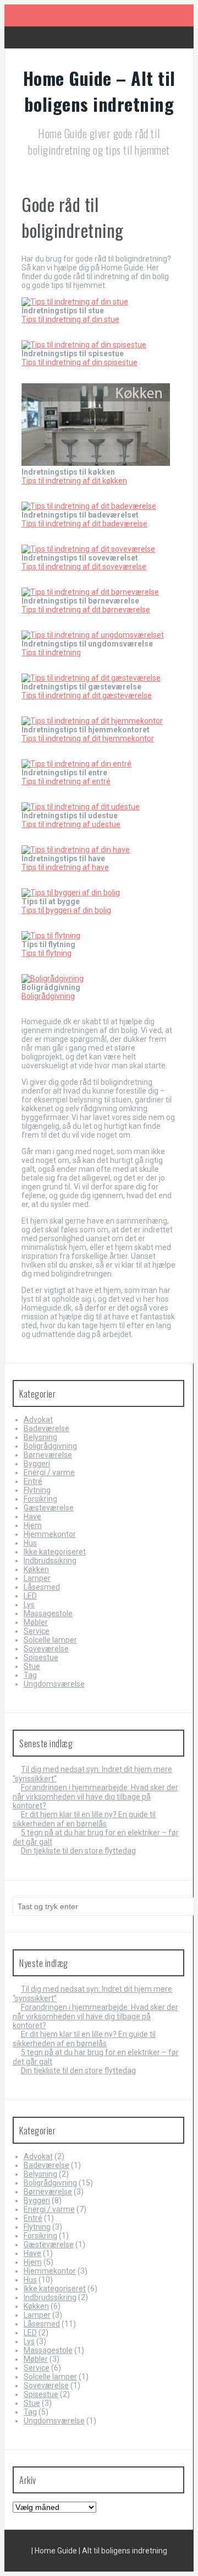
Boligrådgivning (48, 996)
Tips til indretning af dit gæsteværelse (87, 695)
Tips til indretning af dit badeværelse (84, 524)
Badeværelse (46, 1428)
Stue (32, 1666)
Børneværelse (48, 1455)
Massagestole (48, 1613)
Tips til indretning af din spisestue (79, 362)
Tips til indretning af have (65, 867)
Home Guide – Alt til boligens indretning (99, 91)
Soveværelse (46, 1649)
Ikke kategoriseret (55, 1552)
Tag (30, 1675)
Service (37, 1631)
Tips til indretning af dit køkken (74, 481)
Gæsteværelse (49, 1508)
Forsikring (40, 1499)
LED (30, 1596)
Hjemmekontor (50, 1534)
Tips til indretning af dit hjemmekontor (88, 738)
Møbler (36, 1622)
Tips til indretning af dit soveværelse (84, 567)
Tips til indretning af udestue (71, 824)
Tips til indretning (51, 653)
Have (32, 1517)
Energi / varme (49, 1472)
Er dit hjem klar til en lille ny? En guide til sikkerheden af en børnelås (84, 1819)
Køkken (36, 1569)
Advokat (38, 1420)
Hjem (33, 1525)
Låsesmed (42, 1587)
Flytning (37, 1490)
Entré (33, 1481)
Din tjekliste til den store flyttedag (78, 1851)
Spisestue (41, 1657)
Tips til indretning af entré (66, 781)
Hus (30, 1543)
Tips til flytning (46, 953)
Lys (29, 1605)
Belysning (40, 1437)
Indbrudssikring (50, 1561)
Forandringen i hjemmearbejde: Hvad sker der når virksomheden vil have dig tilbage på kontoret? (95, 1797)
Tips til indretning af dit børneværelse (86, 610)
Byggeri (37, 1464)
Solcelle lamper (50, 1640)
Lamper (37, 1578)
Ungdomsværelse (54, 1684)
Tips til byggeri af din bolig (66, 910)
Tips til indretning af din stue (70, 319)
